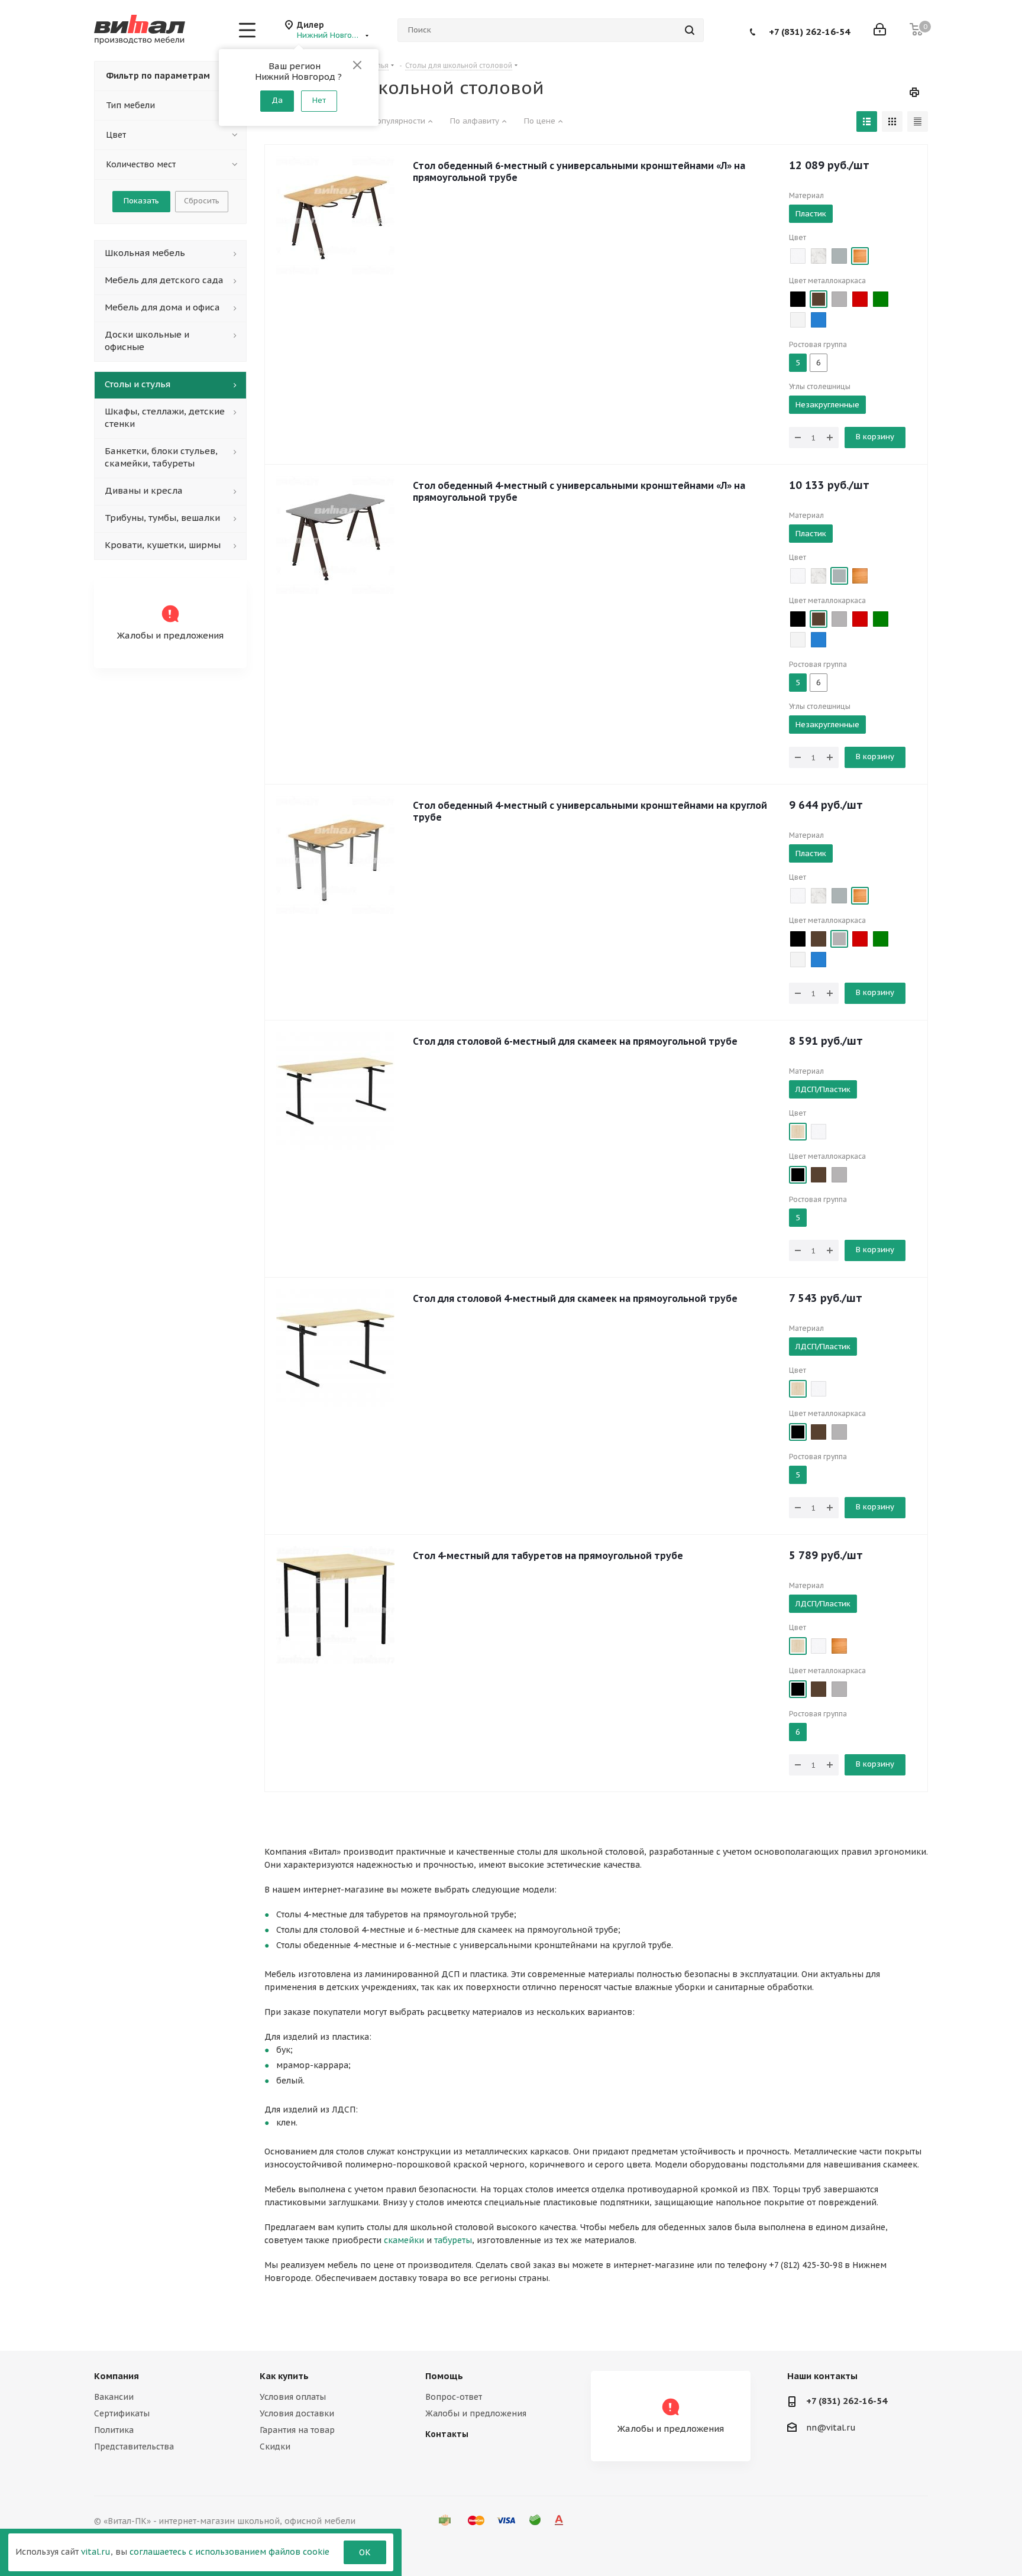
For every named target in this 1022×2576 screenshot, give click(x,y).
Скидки (275, 2447)
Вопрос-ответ (454, 2397)
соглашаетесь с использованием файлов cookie (229, 2552)
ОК (365, 2552)
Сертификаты (122, 2413)
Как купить (284, 2376)
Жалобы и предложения (476, 2413)
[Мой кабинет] (880, 30)
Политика (114, 2430)
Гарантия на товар (297, 2430)
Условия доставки (297, 2413)
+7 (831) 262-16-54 (809, 31)
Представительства (134, 2447)
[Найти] (690, 30)
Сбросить (202, 201)
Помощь (444, 2376)
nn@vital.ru (831, 2428)
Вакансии (114, 2397)
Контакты (447, 2434)
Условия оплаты (293, 2397)
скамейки (404, 2240)
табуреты (453, 2240)
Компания (117, 2376)
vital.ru (96, 2552)
